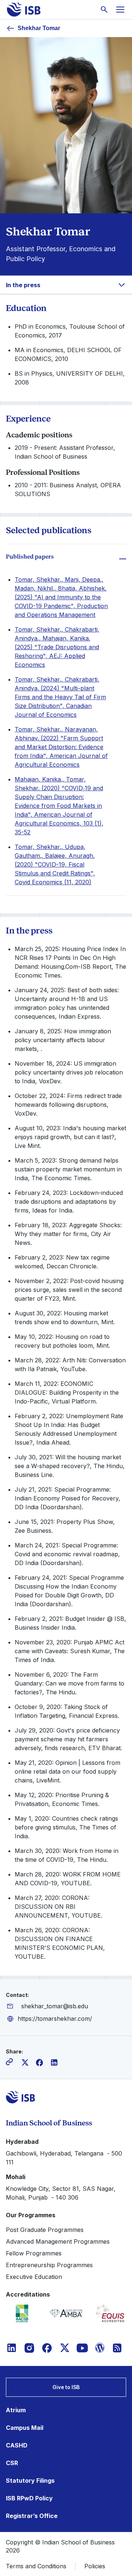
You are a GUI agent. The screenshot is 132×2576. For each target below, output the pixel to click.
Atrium (16, 2410)
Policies (95, 2566)
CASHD (17, 2445)
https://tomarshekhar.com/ (55, 2019)
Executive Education (34, 2277)
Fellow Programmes (34, 2253)
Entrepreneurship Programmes (49, 2265)
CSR (12, 2463)
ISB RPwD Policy (29, 2498)
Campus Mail (25, 2428)
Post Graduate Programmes (45, 2230)
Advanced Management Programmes (58, 2241)
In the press (23, 285)
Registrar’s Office (32, 2516)
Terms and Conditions (36, 2566)
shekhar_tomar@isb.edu (55, 2006)
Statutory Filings (30, 2481)
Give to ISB (66, 2387)
